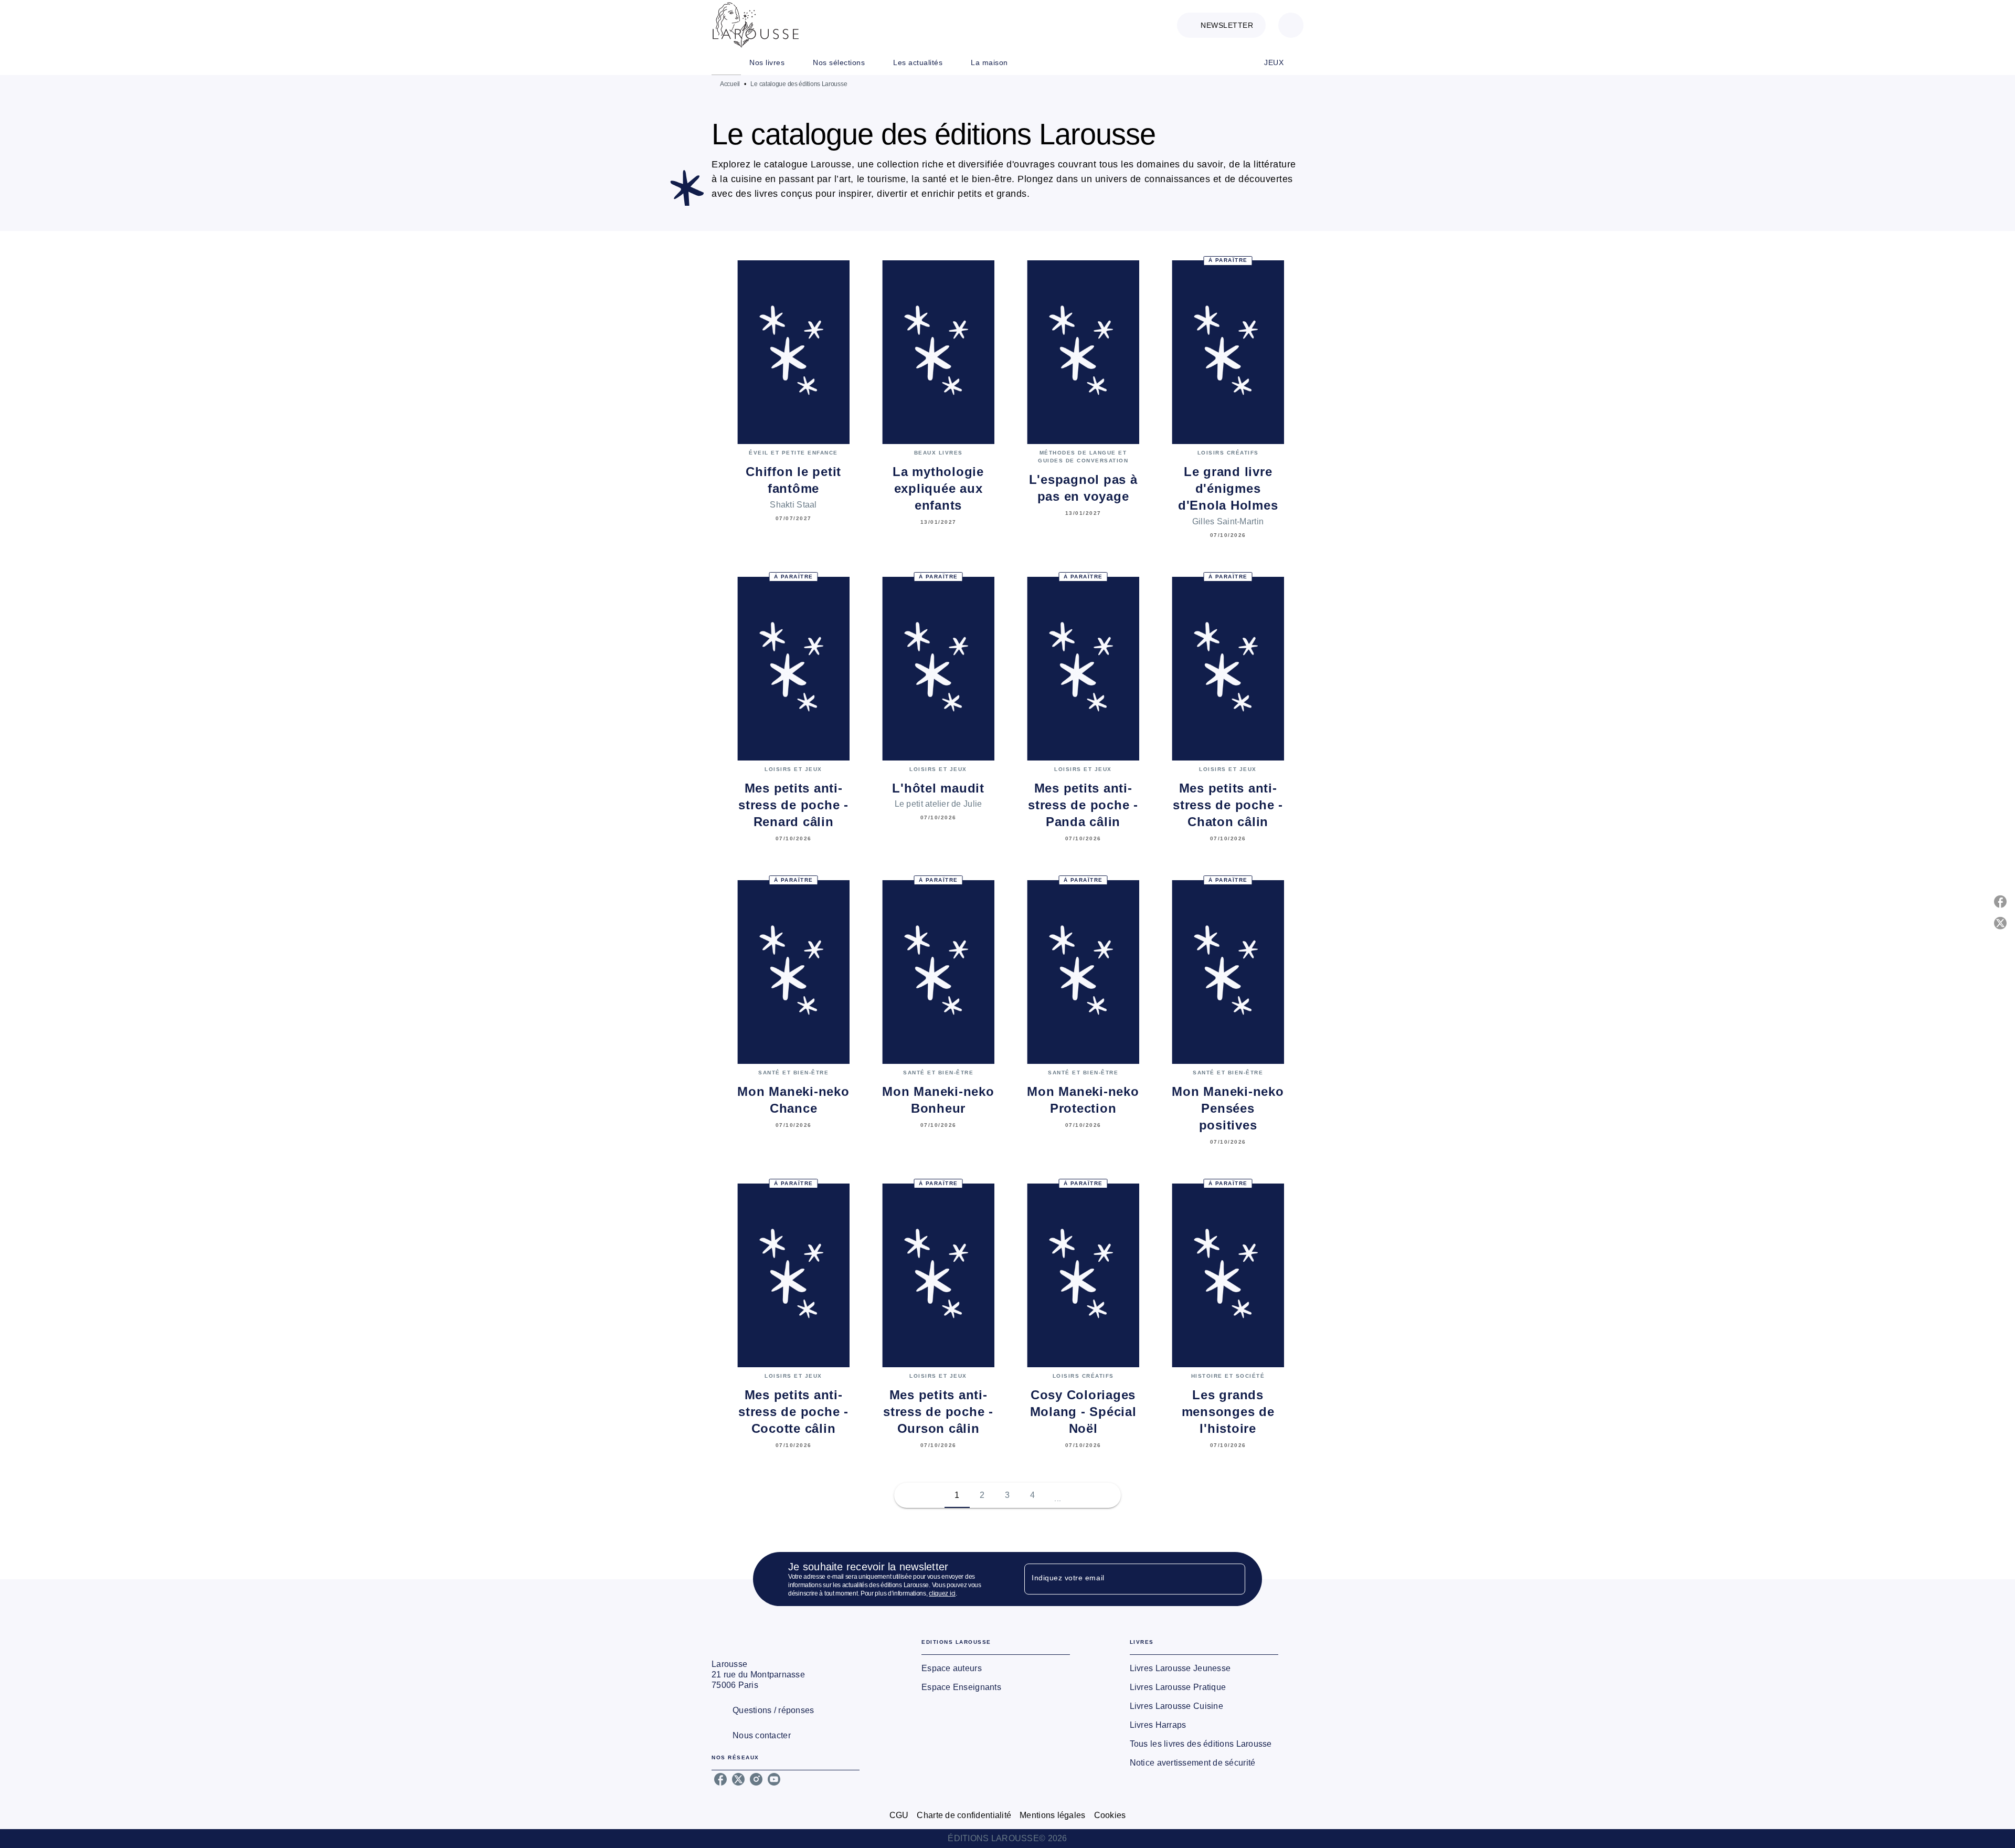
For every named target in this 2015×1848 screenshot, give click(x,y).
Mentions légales (1052, 1815)
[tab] (726, 62)
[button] (1221, 25)
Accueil (730, 84)
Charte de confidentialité (964, 1815)
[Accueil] (756, 25)
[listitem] (720, 1779)
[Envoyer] (1233, 1579)
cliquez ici (942, 1593)
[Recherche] (1291, 25)
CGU (899, 1815)
